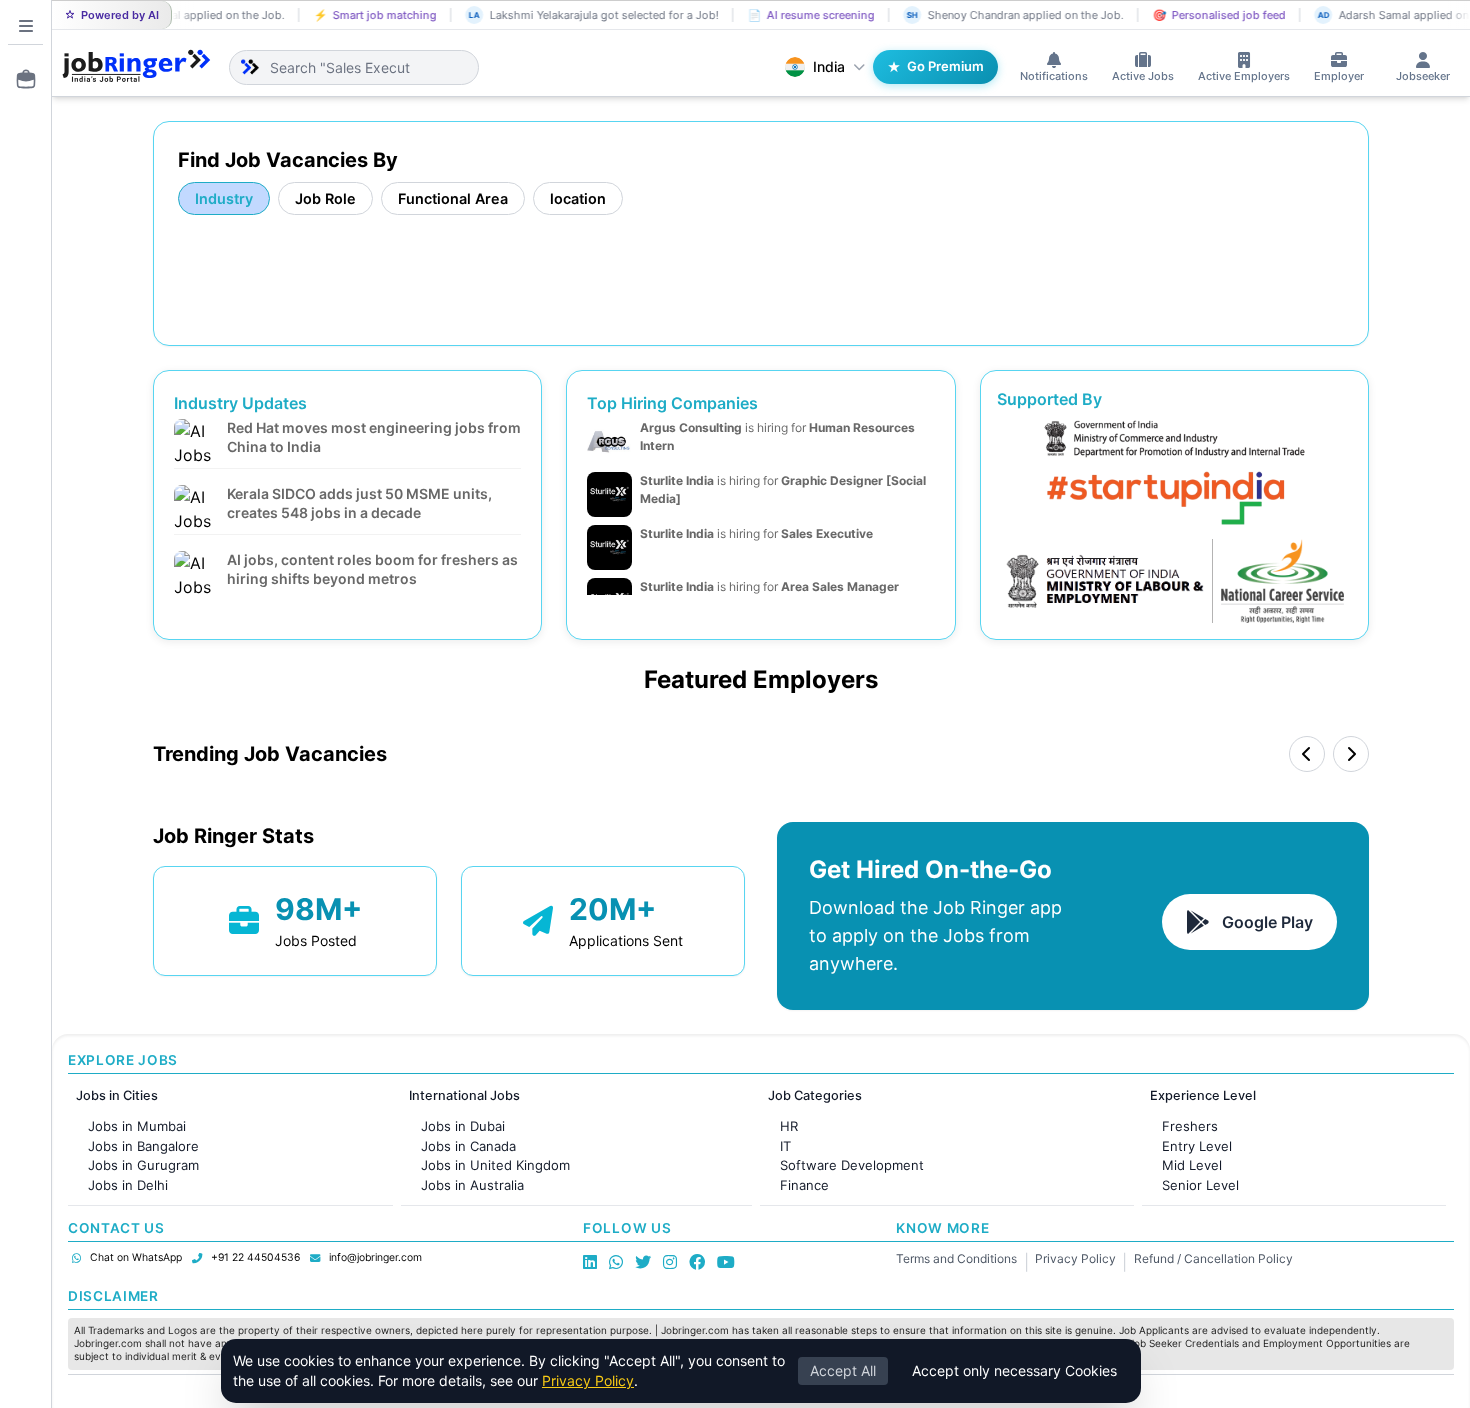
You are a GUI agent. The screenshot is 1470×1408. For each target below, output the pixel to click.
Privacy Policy (1075, 1258)
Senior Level (1200, 1185)
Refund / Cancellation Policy (1213, 1258)
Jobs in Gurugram (143, 1165)
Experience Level (1203, 1095)
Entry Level (1197, 1146)
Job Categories (815, 1095)
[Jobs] (20, 79)
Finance (804, 1185)
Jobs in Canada (468, 1146)
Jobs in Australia (472, 1185)
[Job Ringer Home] (136, 67)
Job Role (325, 198)
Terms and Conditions (956, 1258)
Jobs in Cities (117, 1095)
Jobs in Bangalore (143, 1146)
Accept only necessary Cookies (1014, 1370)
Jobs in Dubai (463, 1126)
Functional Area (453, 198)
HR (789, 1126)
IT (785, 1146)
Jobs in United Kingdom (495, 1165)
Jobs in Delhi (128, 1185)
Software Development (852, 1165)
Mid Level (1192, 1165)
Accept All (843, 1370)
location (578, 198)
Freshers (1190, 1126)
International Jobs (464, 1095)
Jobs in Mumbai (137, 1126)
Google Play (1267, 922)
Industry (224, 198)
